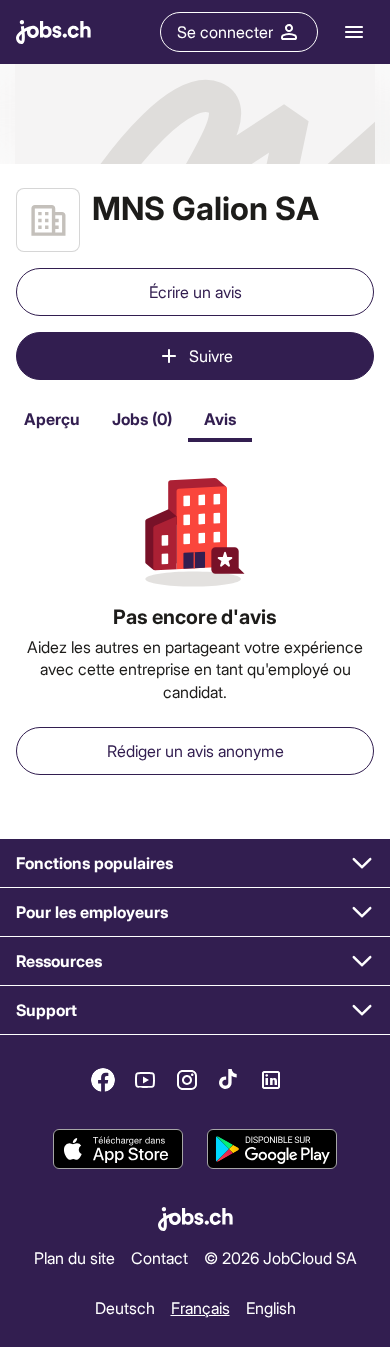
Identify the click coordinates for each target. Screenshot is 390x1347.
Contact (159, 1256)
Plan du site (74, 1256)
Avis (220, 418)
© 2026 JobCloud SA (280, 1256)
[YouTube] (145, 1080)
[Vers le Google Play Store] (272, 1150)
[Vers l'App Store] (118, 1150)
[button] (195, 863)
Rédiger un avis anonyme (195, 750)
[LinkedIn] (271, 1080)
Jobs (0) (142, 418)
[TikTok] (229, 1080)
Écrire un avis (195, 291)
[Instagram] (187, 1080)
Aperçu (52, 418)
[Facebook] (103, 1080)
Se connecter (225, 31)
